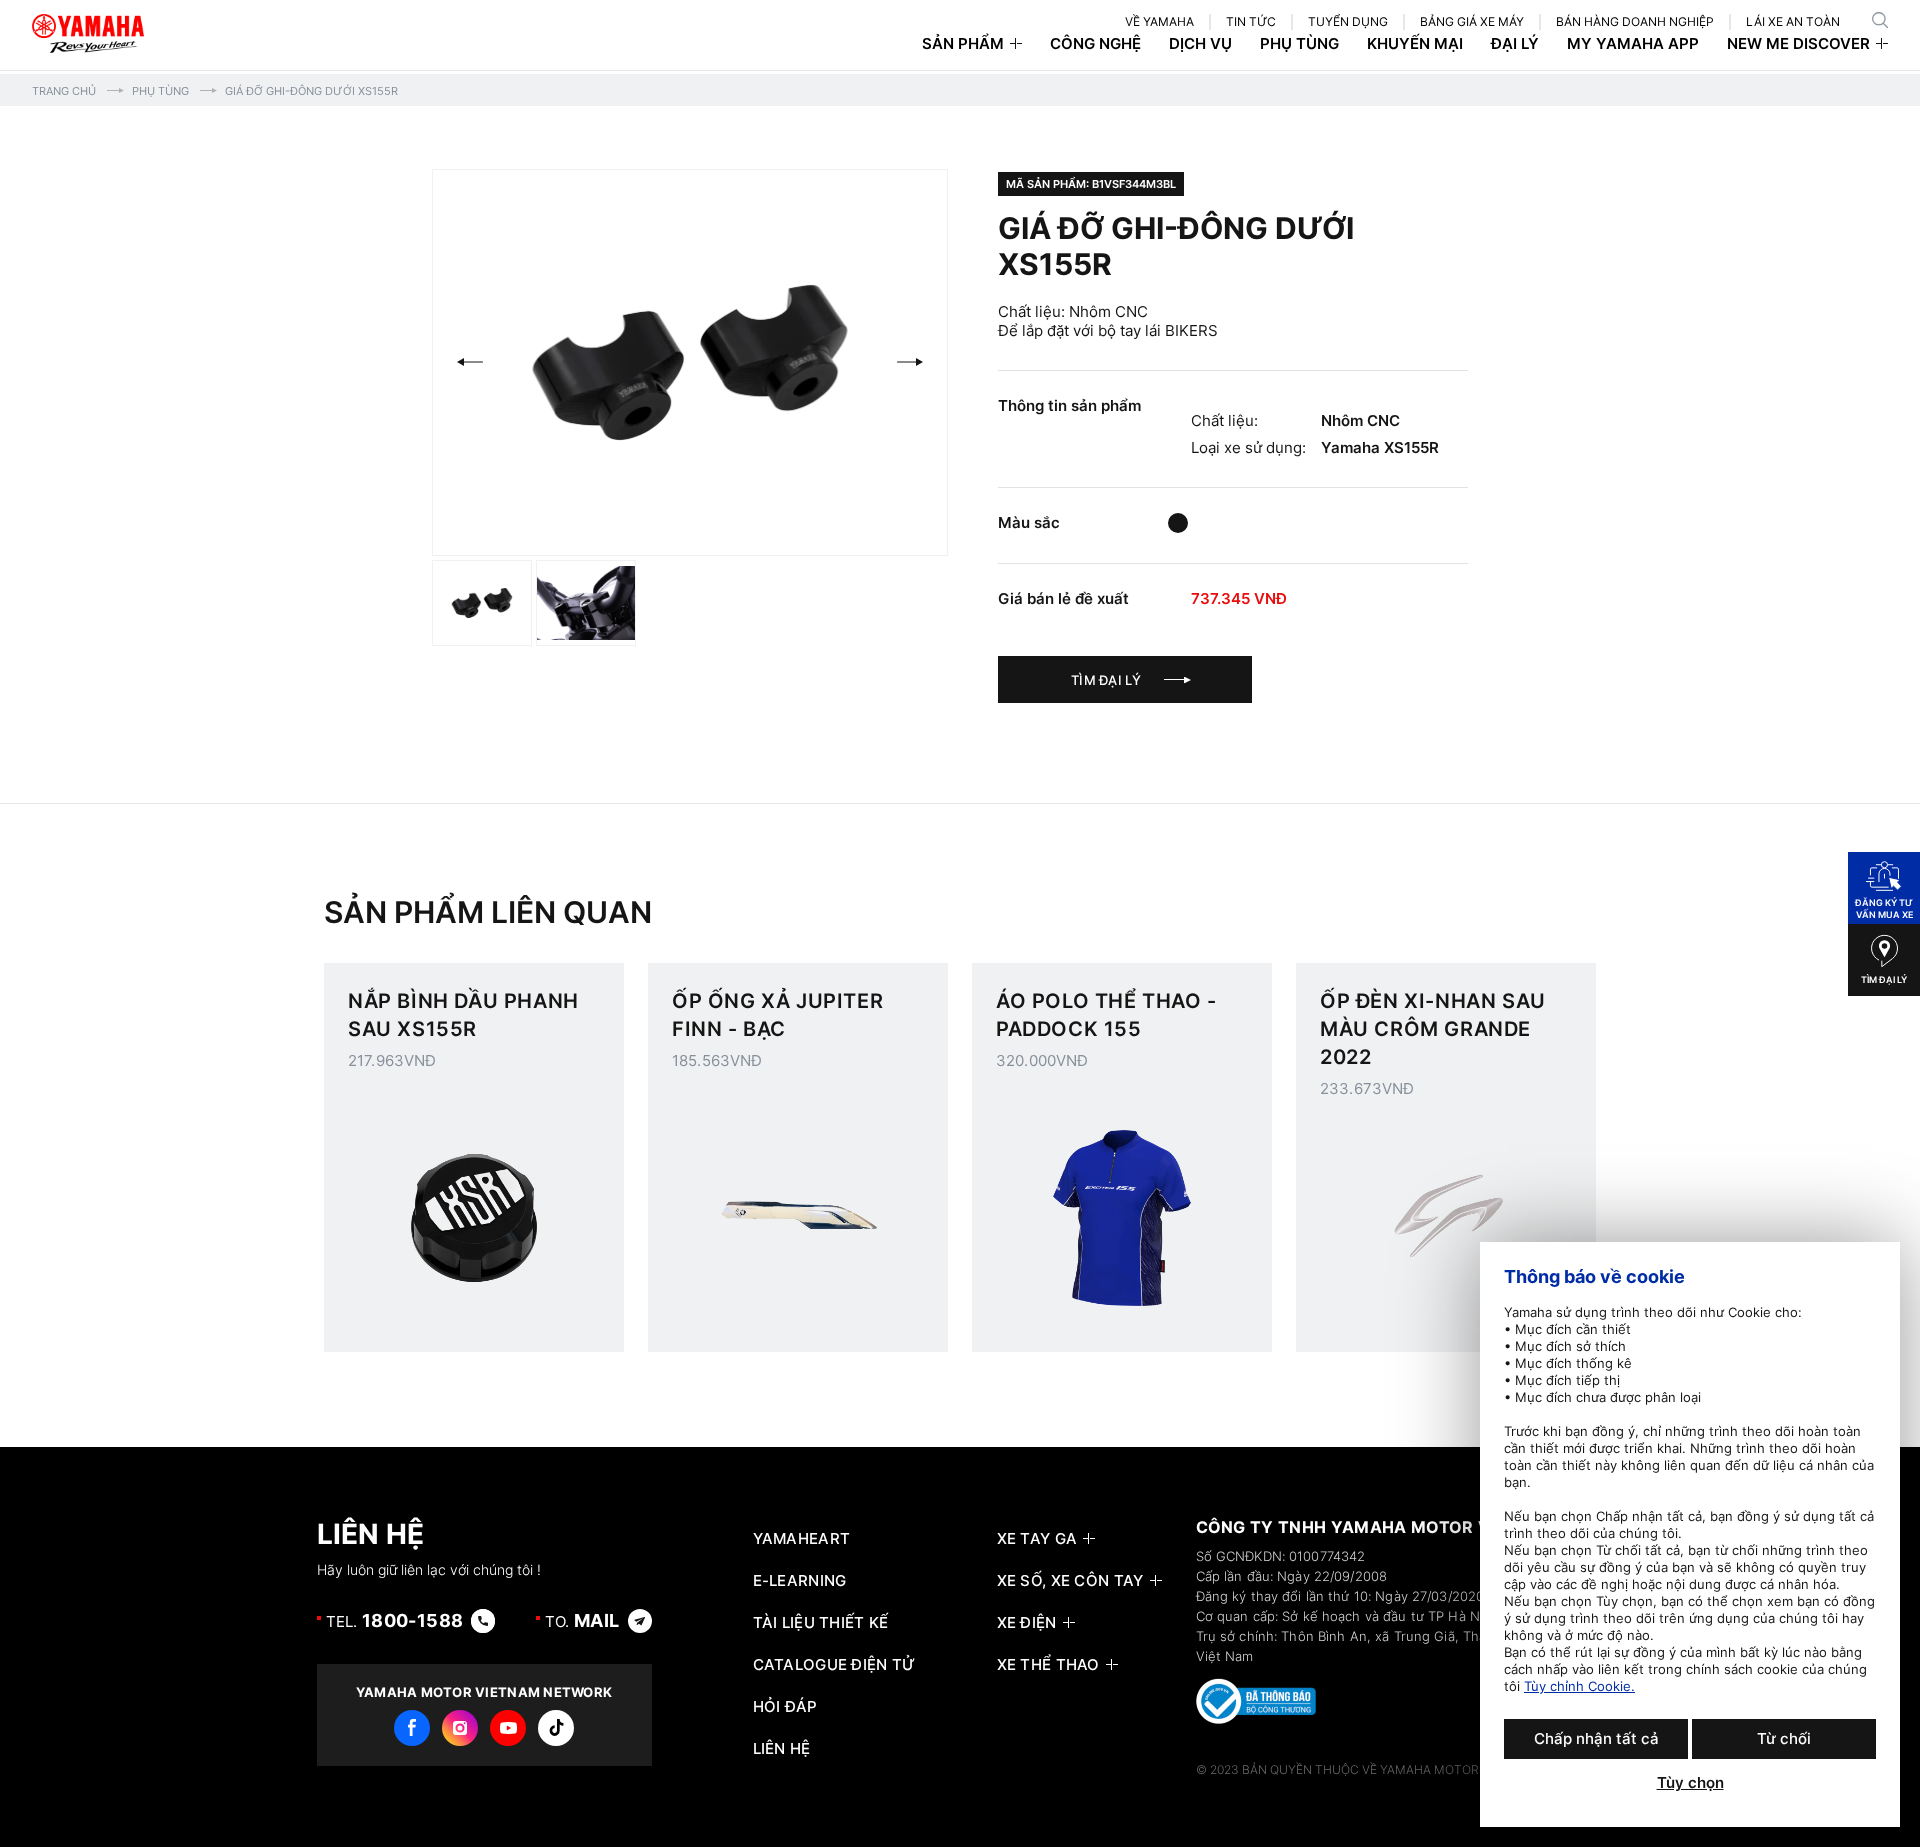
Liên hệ (782, 1749)
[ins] (460, 1728)
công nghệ (1095, 44)
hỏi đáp (785, 1707)
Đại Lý (1515, 44)
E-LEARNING (800, 1581)
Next (910, 362)
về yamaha (1159, 21)
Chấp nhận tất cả (1596, 1738)
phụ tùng (1299, 44)
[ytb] (508, 1728)
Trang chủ (64, 91)
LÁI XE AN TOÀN (1793, 21)
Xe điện (1027, 1623)
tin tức (1251, 21)
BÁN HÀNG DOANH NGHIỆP (1635, 21)
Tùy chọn (1690, 1783)
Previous (470, 362)
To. (582, 1620)
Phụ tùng (160, 91)
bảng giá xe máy (1472, 21)
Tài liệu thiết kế (821, 1623)
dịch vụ (1200, 44)
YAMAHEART (802, 1539)
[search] (1880, 20)
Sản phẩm (963, 44)
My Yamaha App (1633, 44)
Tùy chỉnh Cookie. (1579, 1686)
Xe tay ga (1037, 1539)
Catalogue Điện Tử (834, 1665)
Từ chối (1784, 1738)
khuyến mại (1415, 44)
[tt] (556, 1728)
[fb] (412, 1728)
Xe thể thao (1048, 1665)
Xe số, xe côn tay (1070, 1581)
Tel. (395, 1620)
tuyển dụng (1348, 21)
